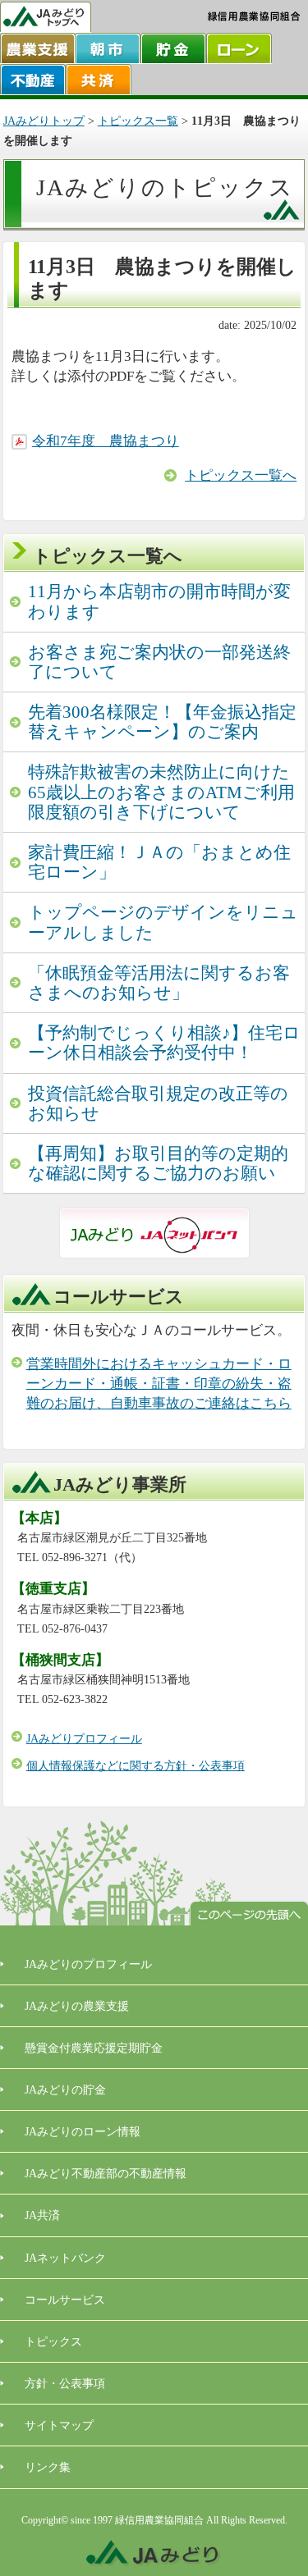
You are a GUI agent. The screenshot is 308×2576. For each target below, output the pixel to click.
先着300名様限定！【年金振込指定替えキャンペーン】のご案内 (162, 722)
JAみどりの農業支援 (77, 2006)
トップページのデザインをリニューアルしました (163, 922)
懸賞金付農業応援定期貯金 (94, 2048)
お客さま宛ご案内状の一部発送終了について (159, 662)
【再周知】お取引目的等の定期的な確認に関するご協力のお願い (158, 1163)
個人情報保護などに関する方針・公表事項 (136, 1766)
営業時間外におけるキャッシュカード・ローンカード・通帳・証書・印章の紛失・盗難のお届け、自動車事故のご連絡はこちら (159, 1384)
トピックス (53, 2341)
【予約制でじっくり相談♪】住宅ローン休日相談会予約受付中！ (164, 1043)
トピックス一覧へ (241, 475)
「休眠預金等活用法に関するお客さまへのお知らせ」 (159, 983)
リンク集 (48, 2467)
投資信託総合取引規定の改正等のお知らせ (158, 1103)
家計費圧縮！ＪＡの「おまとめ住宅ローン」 (159, 862)
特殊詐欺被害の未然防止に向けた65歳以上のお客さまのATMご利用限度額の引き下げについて (161, 792)
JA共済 (42, 2215)
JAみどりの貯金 (65, 2090)
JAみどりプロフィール (84, 1739)
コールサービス (65, 2300)
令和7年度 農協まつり (106, 441)
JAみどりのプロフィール (88, 1964)
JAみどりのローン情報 (83, 2131)
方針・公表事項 (65, 2383)
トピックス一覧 (138, 121)
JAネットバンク (65, 2258)
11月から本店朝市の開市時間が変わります (159, 601)
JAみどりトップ (44, 121)
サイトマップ (59, 2425)
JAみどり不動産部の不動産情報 (106, 2173)
